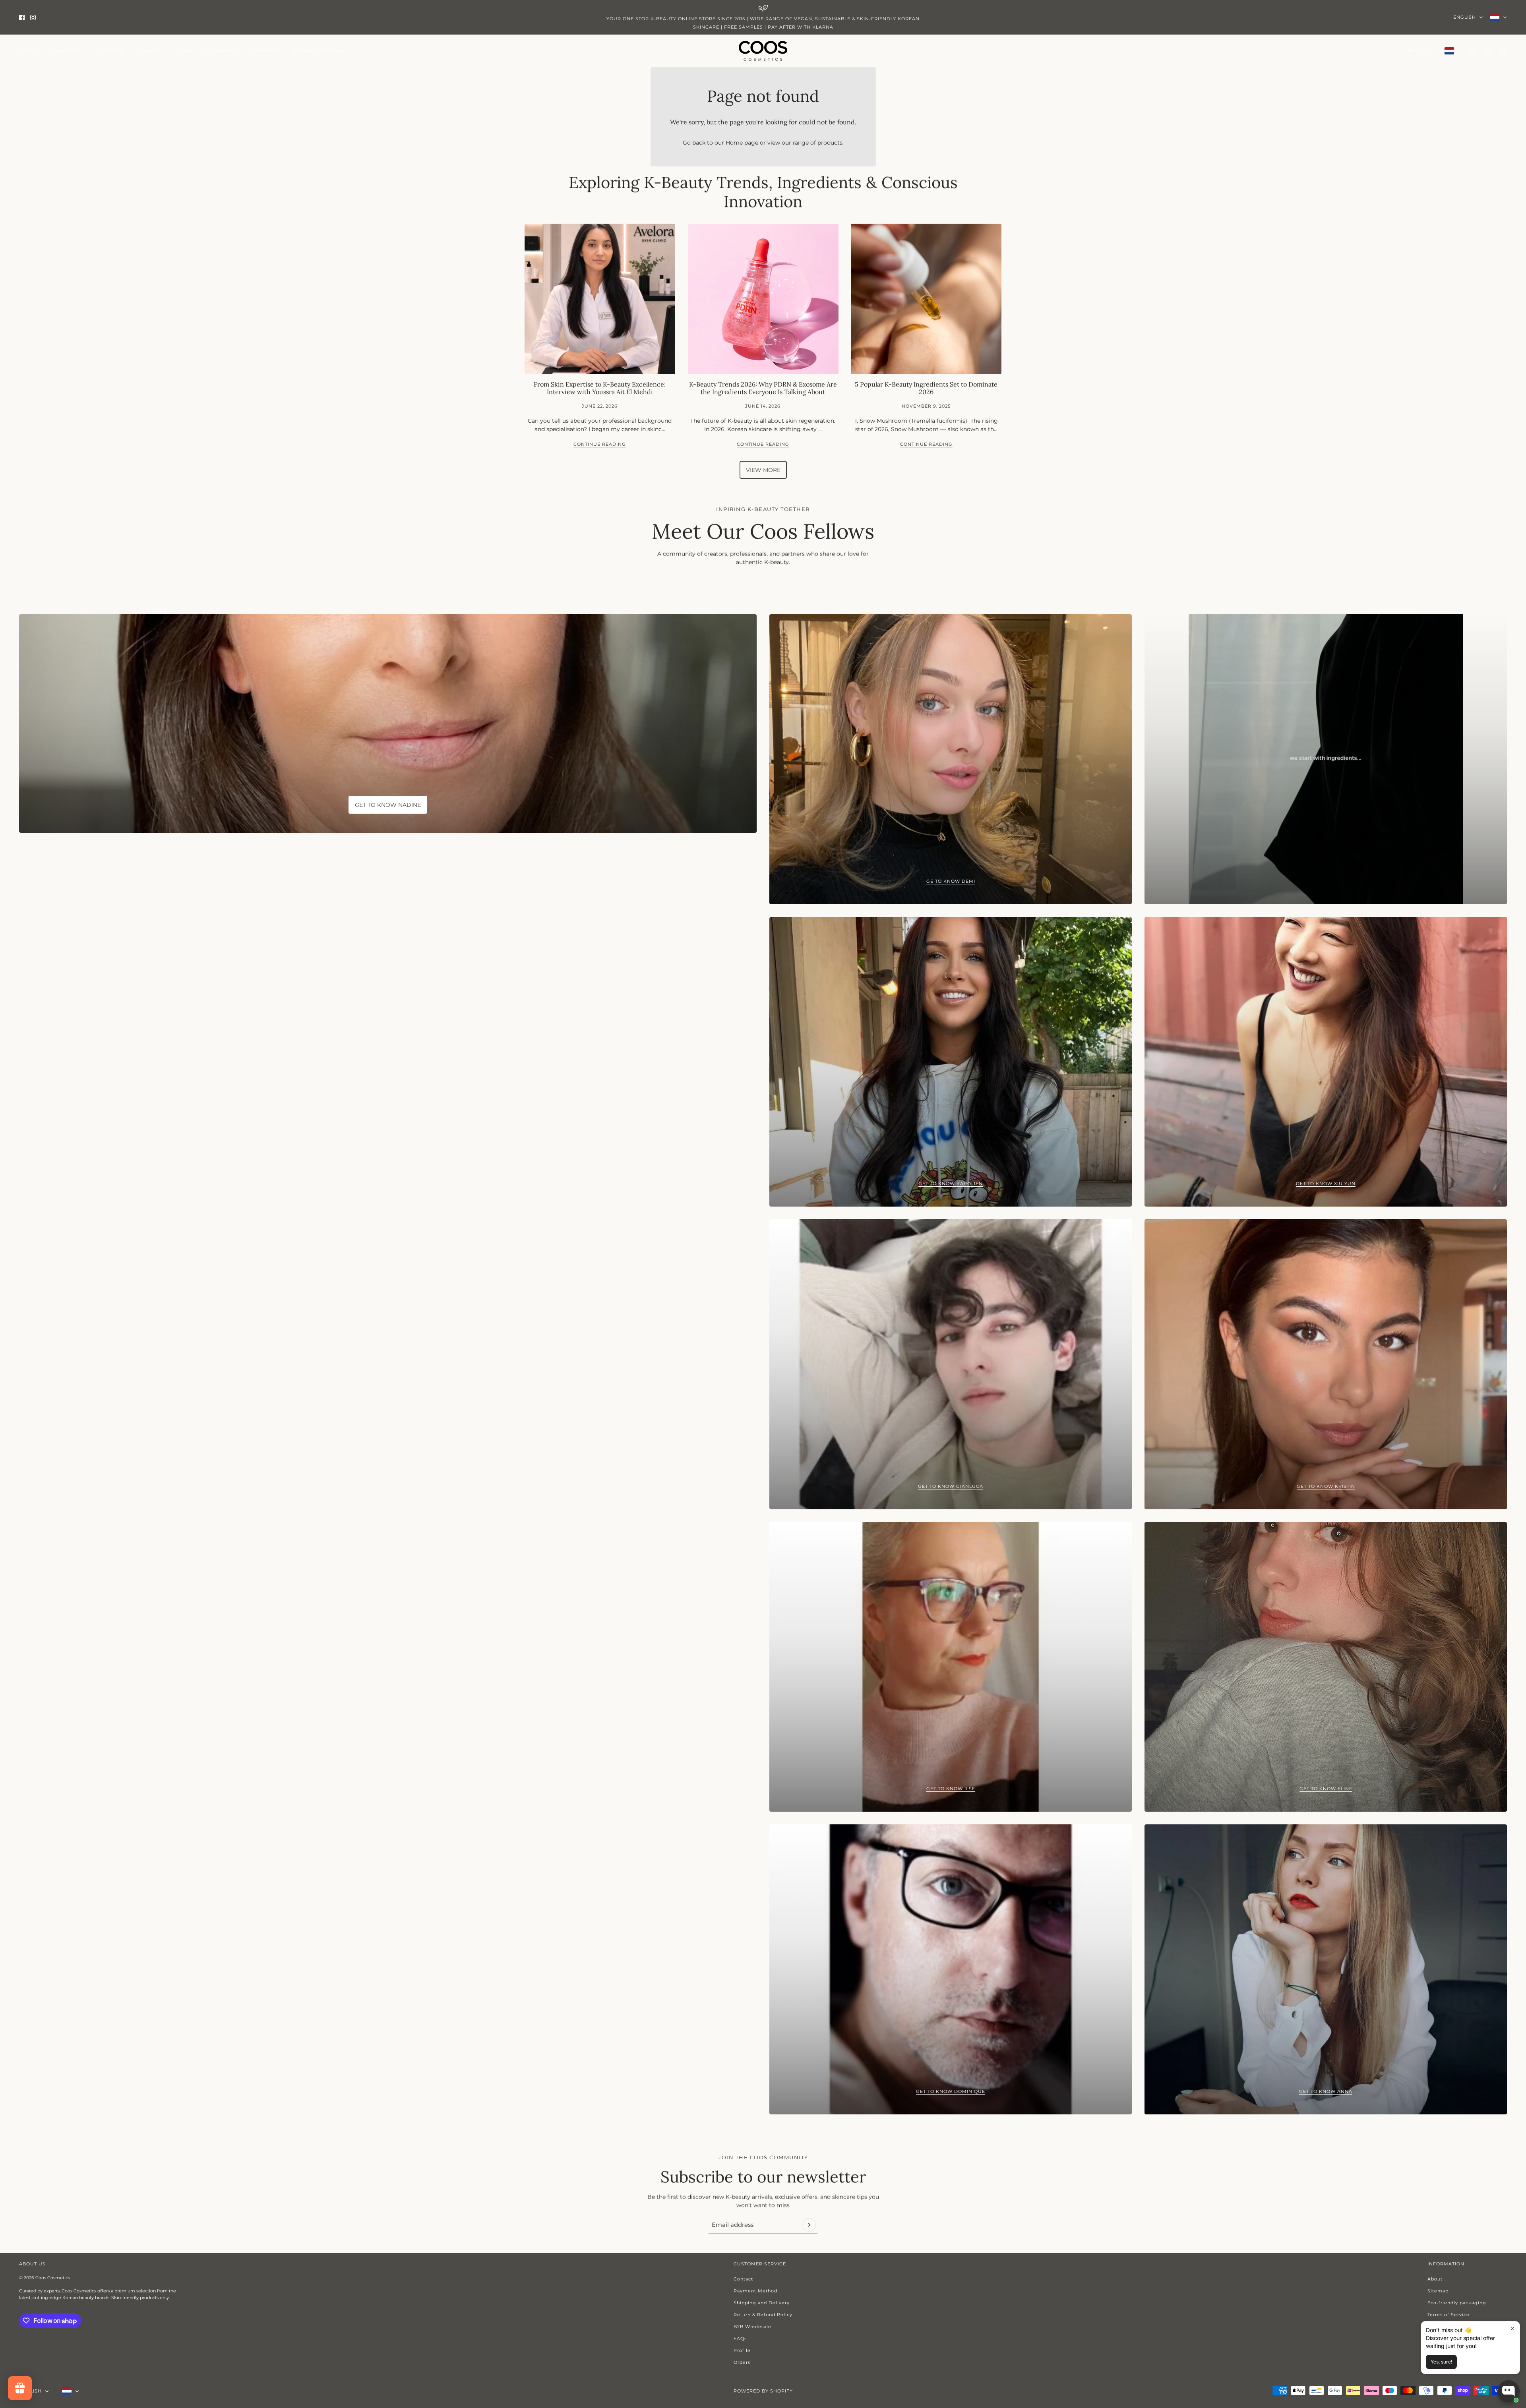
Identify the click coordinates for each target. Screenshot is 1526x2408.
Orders (742, 2362)
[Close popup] (1513, 2328)
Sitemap (1438, 2291)
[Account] (1487, 51)
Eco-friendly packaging (1457, 2303)
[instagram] (33, 17)
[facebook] (22, 17)
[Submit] (809, 2225)
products (830, 143)
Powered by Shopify (763, 2391)
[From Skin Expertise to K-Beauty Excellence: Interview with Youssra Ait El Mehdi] (600, 299)
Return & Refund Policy (763, 2315)
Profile (742, 2350)
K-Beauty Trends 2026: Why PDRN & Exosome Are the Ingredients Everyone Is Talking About (763, 388)
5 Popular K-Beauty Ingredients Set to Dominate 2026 (926, 388)
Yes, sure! (1441, 2362)
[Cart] (1503, 51)
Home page (742, 143)
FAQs (740, 2338)
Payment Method (755, 2291)
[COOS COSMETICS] (763, 51)
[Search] (1472, 51)
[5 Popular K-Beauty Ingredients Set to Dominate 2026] (926, 299)
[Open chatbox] (1509, 2391)
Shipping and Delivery (762, 2303)
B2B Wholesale (752, 2327)
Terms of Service (1449, 2315)
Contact (743, 2279)
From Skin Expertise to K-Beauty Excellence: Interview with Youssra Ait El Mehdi (600, 388)
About (1435, 2279)
